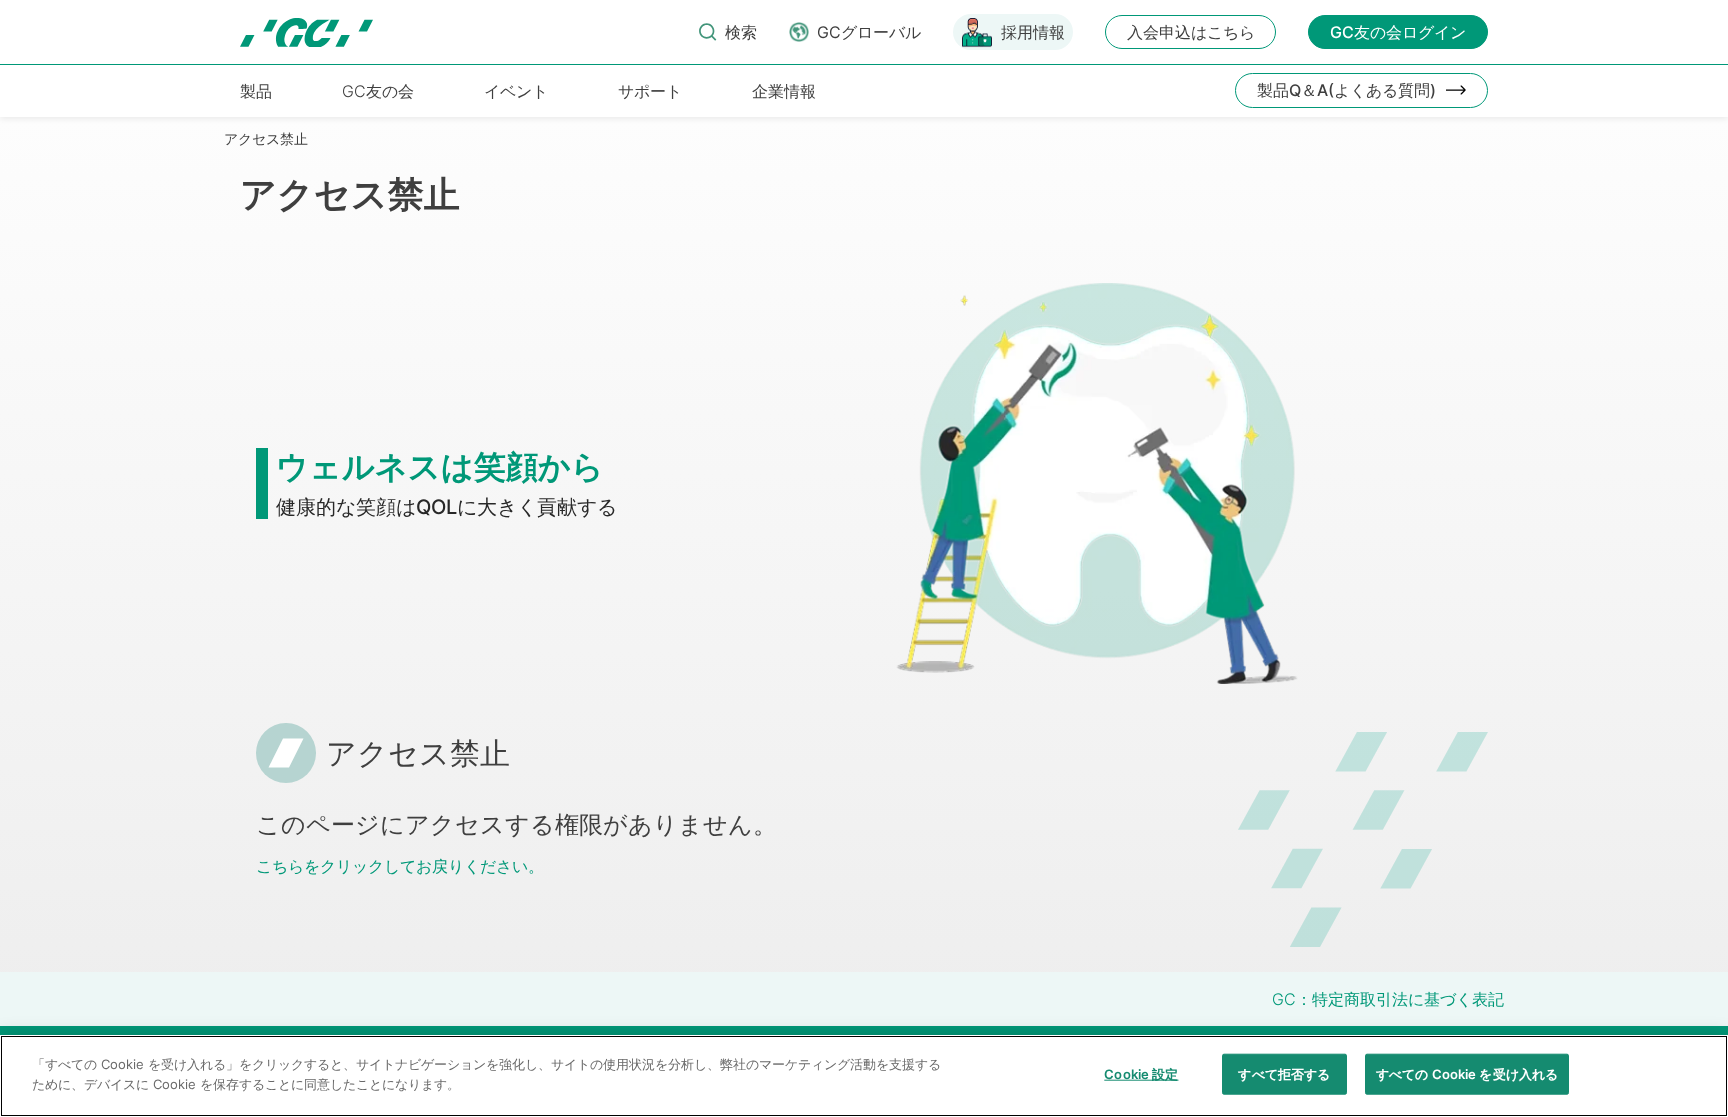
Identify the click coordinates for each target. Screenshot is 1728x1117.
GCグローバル (869, 32)
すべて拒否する (1284, 1074)
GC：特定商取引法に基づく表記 (1388, 999)
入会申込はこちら (1191, 32)
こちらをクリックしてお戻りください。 (400, 866)
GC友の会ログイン (1398, 32)
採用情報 (1033, 32)
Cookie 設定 (1141, 1074)
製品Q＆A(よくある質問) (1346, 90)
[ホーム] (306, 32)
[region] (864, 1076)
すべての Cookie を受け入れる (1467, 1074)
